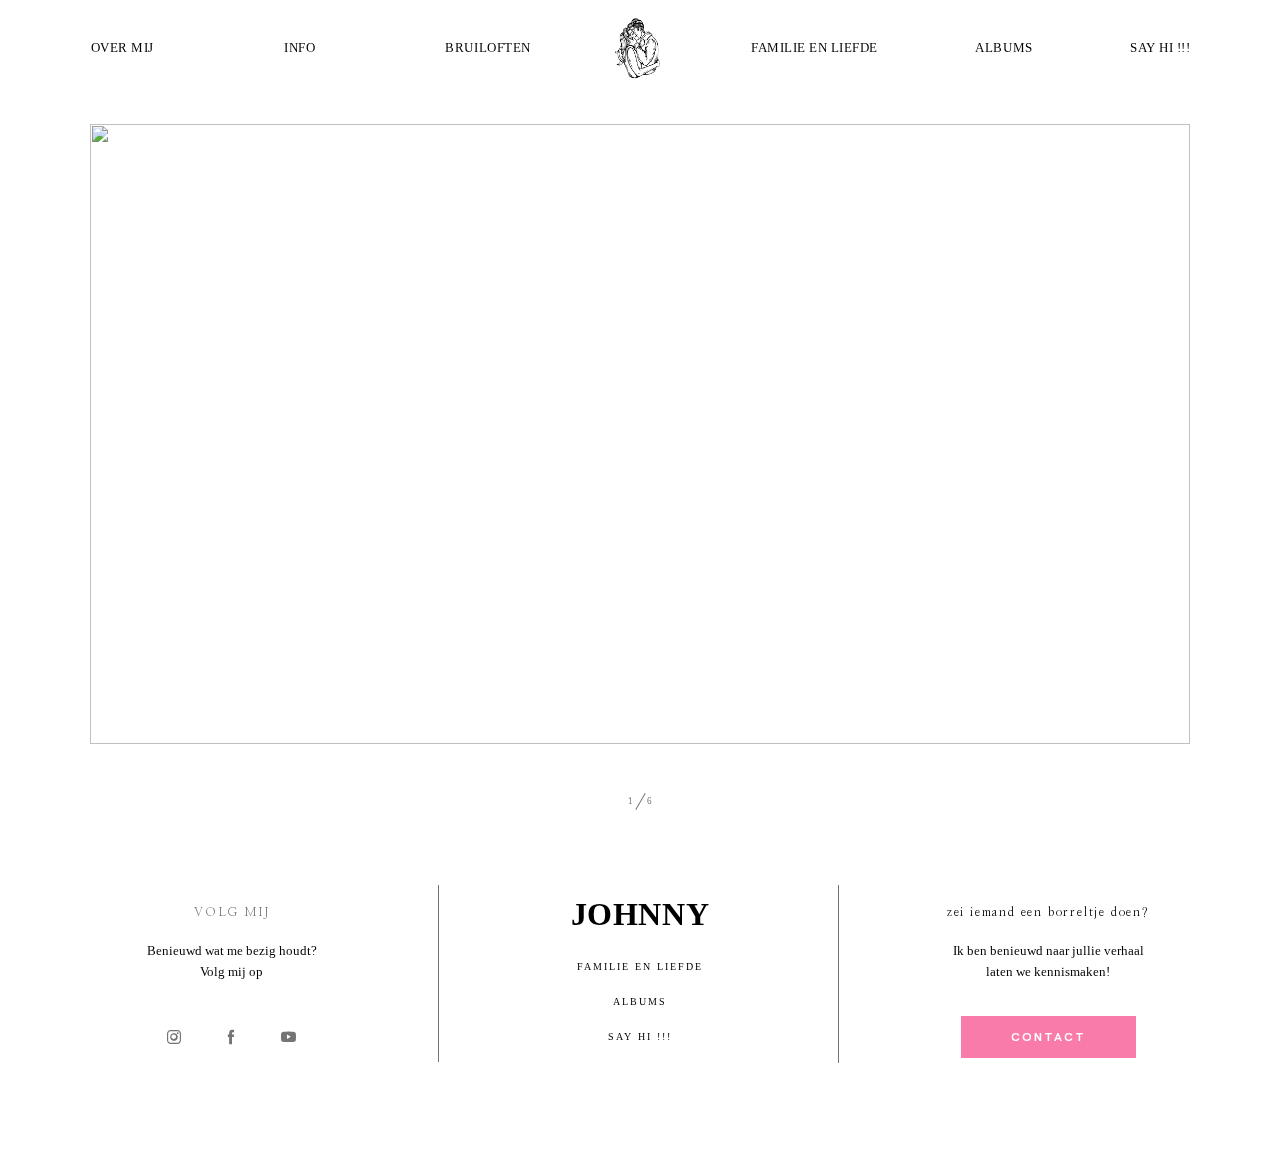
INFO (299, 47)
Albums (1003, 47)
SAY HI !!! (1160, 47)
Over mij (122, 47)
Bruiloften (487, 47)
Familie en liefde (814, 47)
